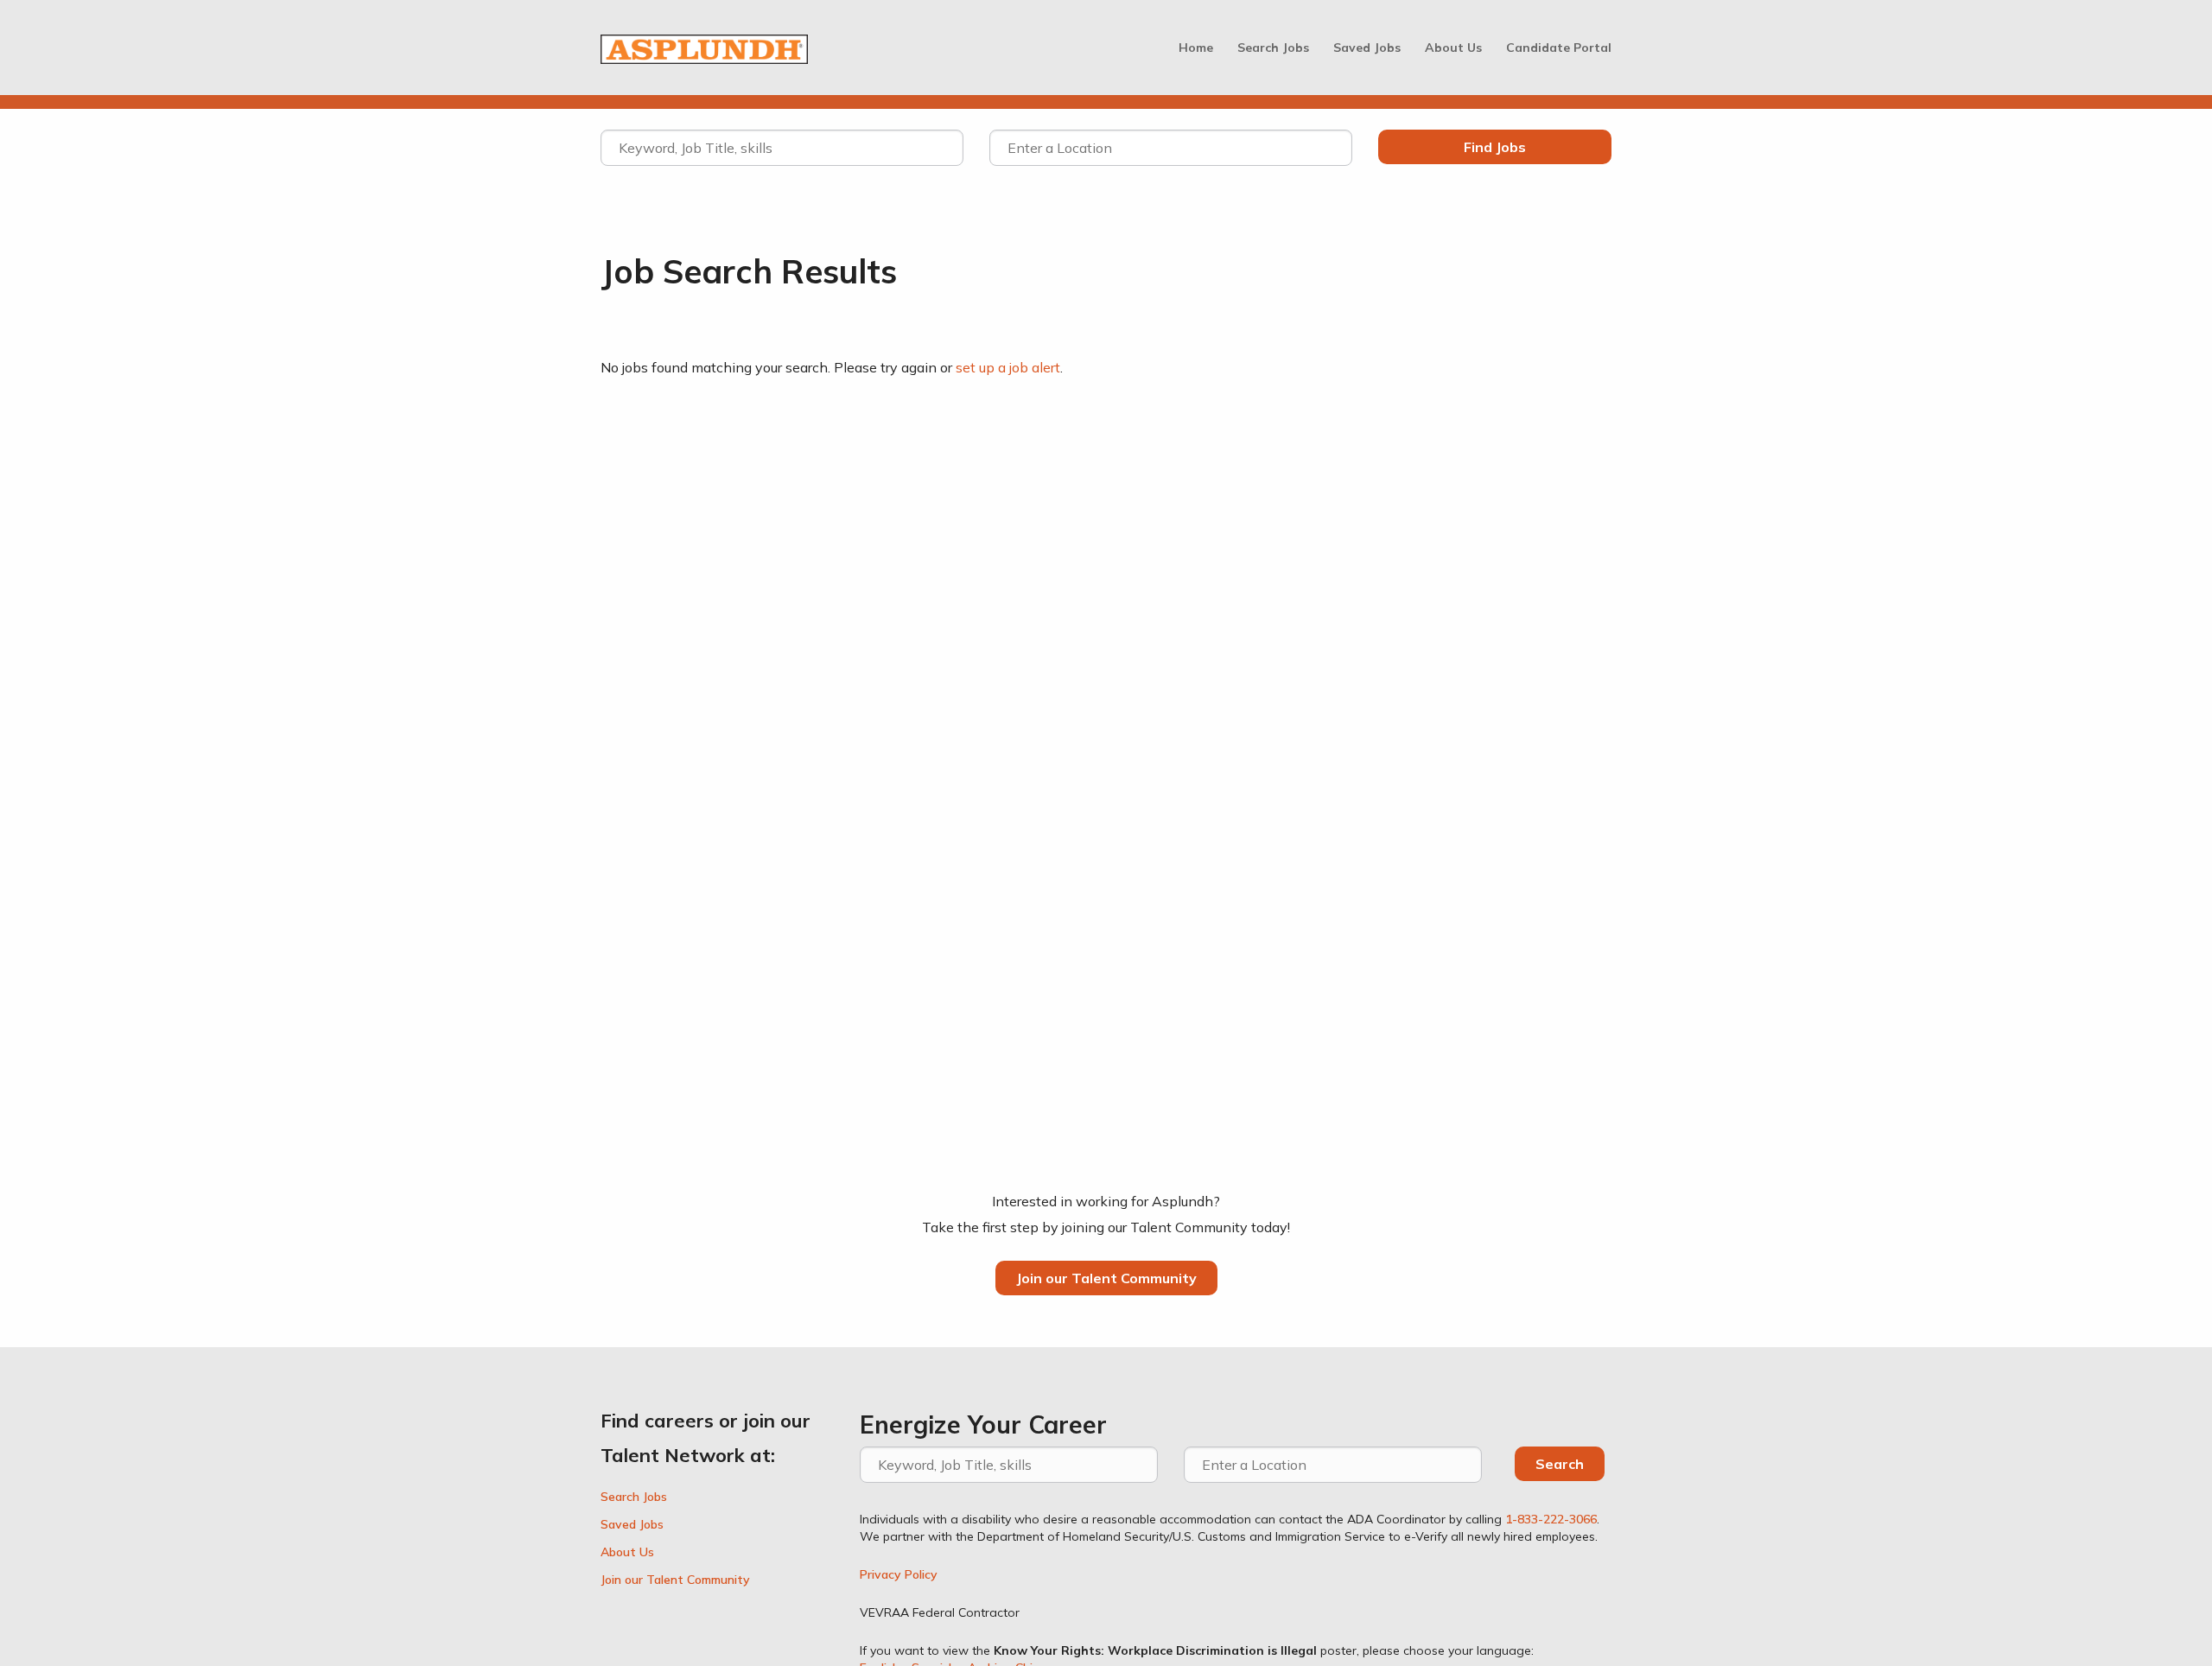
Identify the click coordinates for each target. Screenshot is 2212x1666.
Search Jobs (1273, 48)
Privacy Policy (899, 1574)
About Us (1453, 48)
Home (1196, 48)
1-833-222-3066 (1551, 1519)
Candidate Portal (1559, 48)
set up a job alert (1008, 367)
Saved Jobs (1367, 48)
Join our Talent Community (1106, 1278)
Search (1560, 1464)
